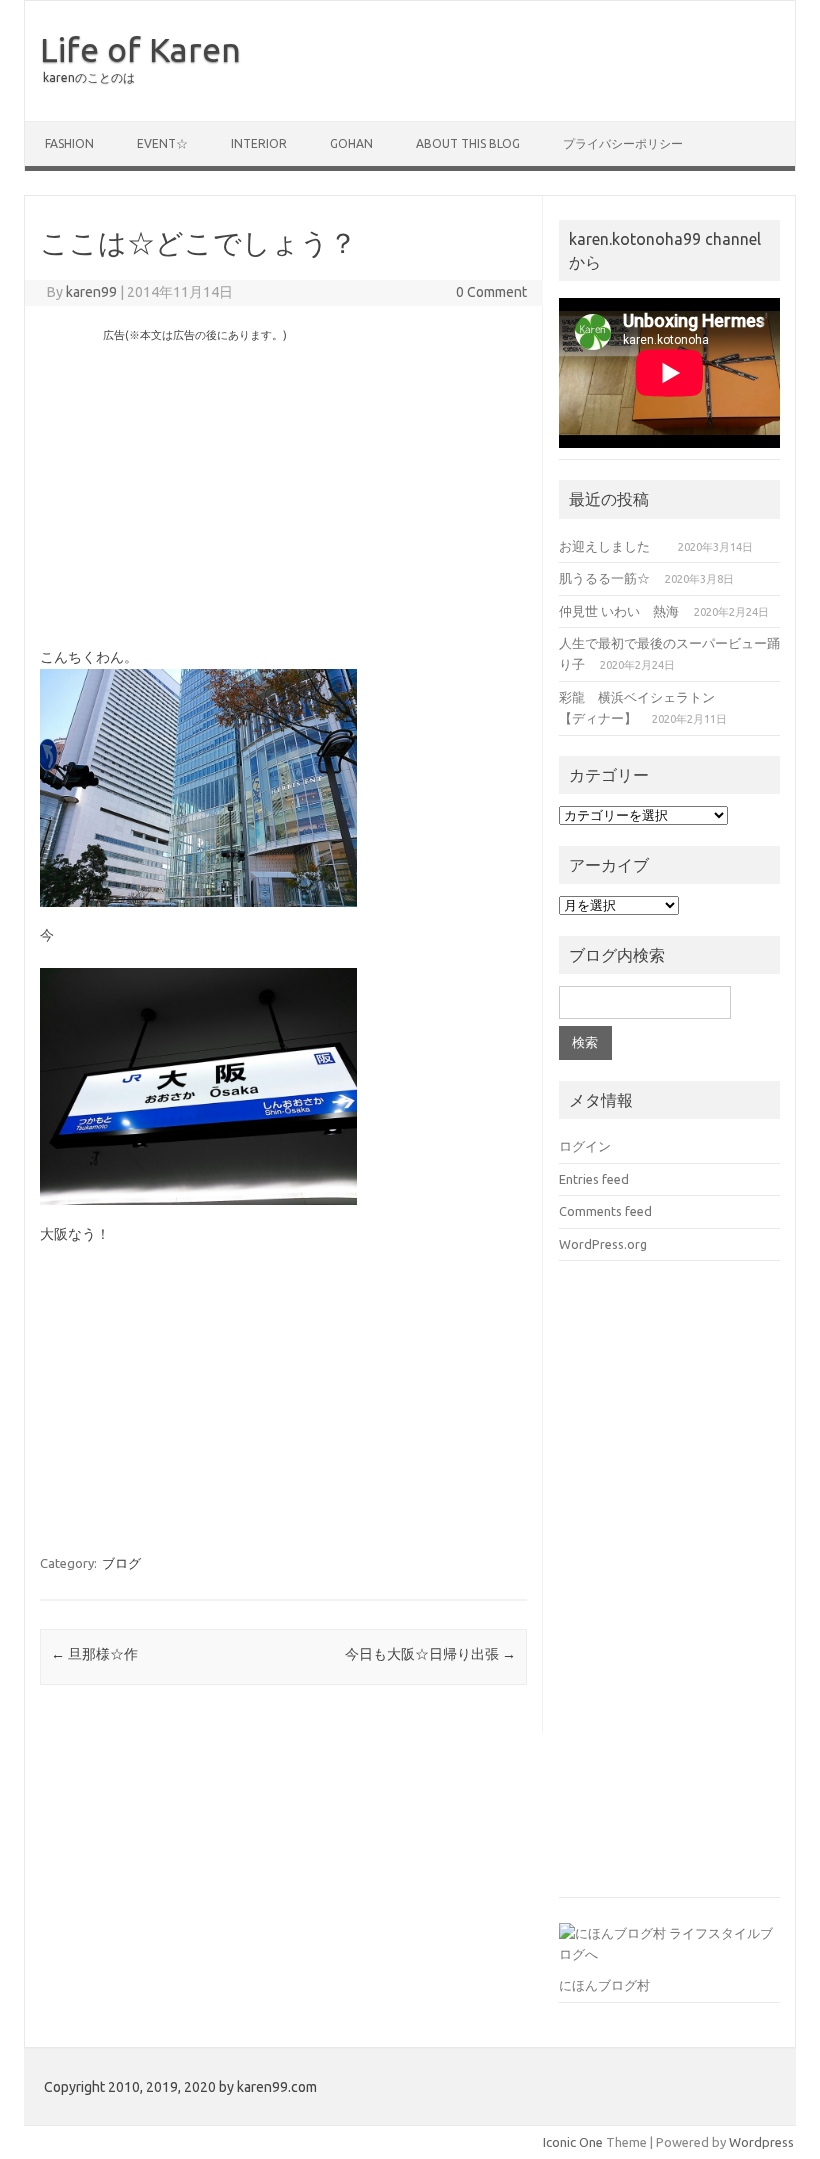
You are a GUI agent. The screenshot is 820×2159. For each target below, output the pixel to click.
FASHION (69, 143)
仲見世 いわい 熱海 (619, 611)
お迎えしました (611, 546)
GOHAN (351, 143)
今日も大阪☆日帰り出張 (430, 1654)
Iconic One (573, 2142)
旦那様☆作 (94, 1654)
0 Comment (491, 292)
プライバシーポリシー (623, 143)
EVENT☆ (162, 143)
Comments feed (605, 1211)
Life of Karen (140, 49)
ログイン (585, 1146)
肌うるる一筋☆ (604, 578)
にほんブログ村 (604, 1985)
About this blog (468, 143)
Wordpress (761, 2142)
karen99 (91, 292)
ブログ (121, 1563)
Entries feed (594, 1179)
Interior (259, 143)
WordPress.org (603, 1244)
